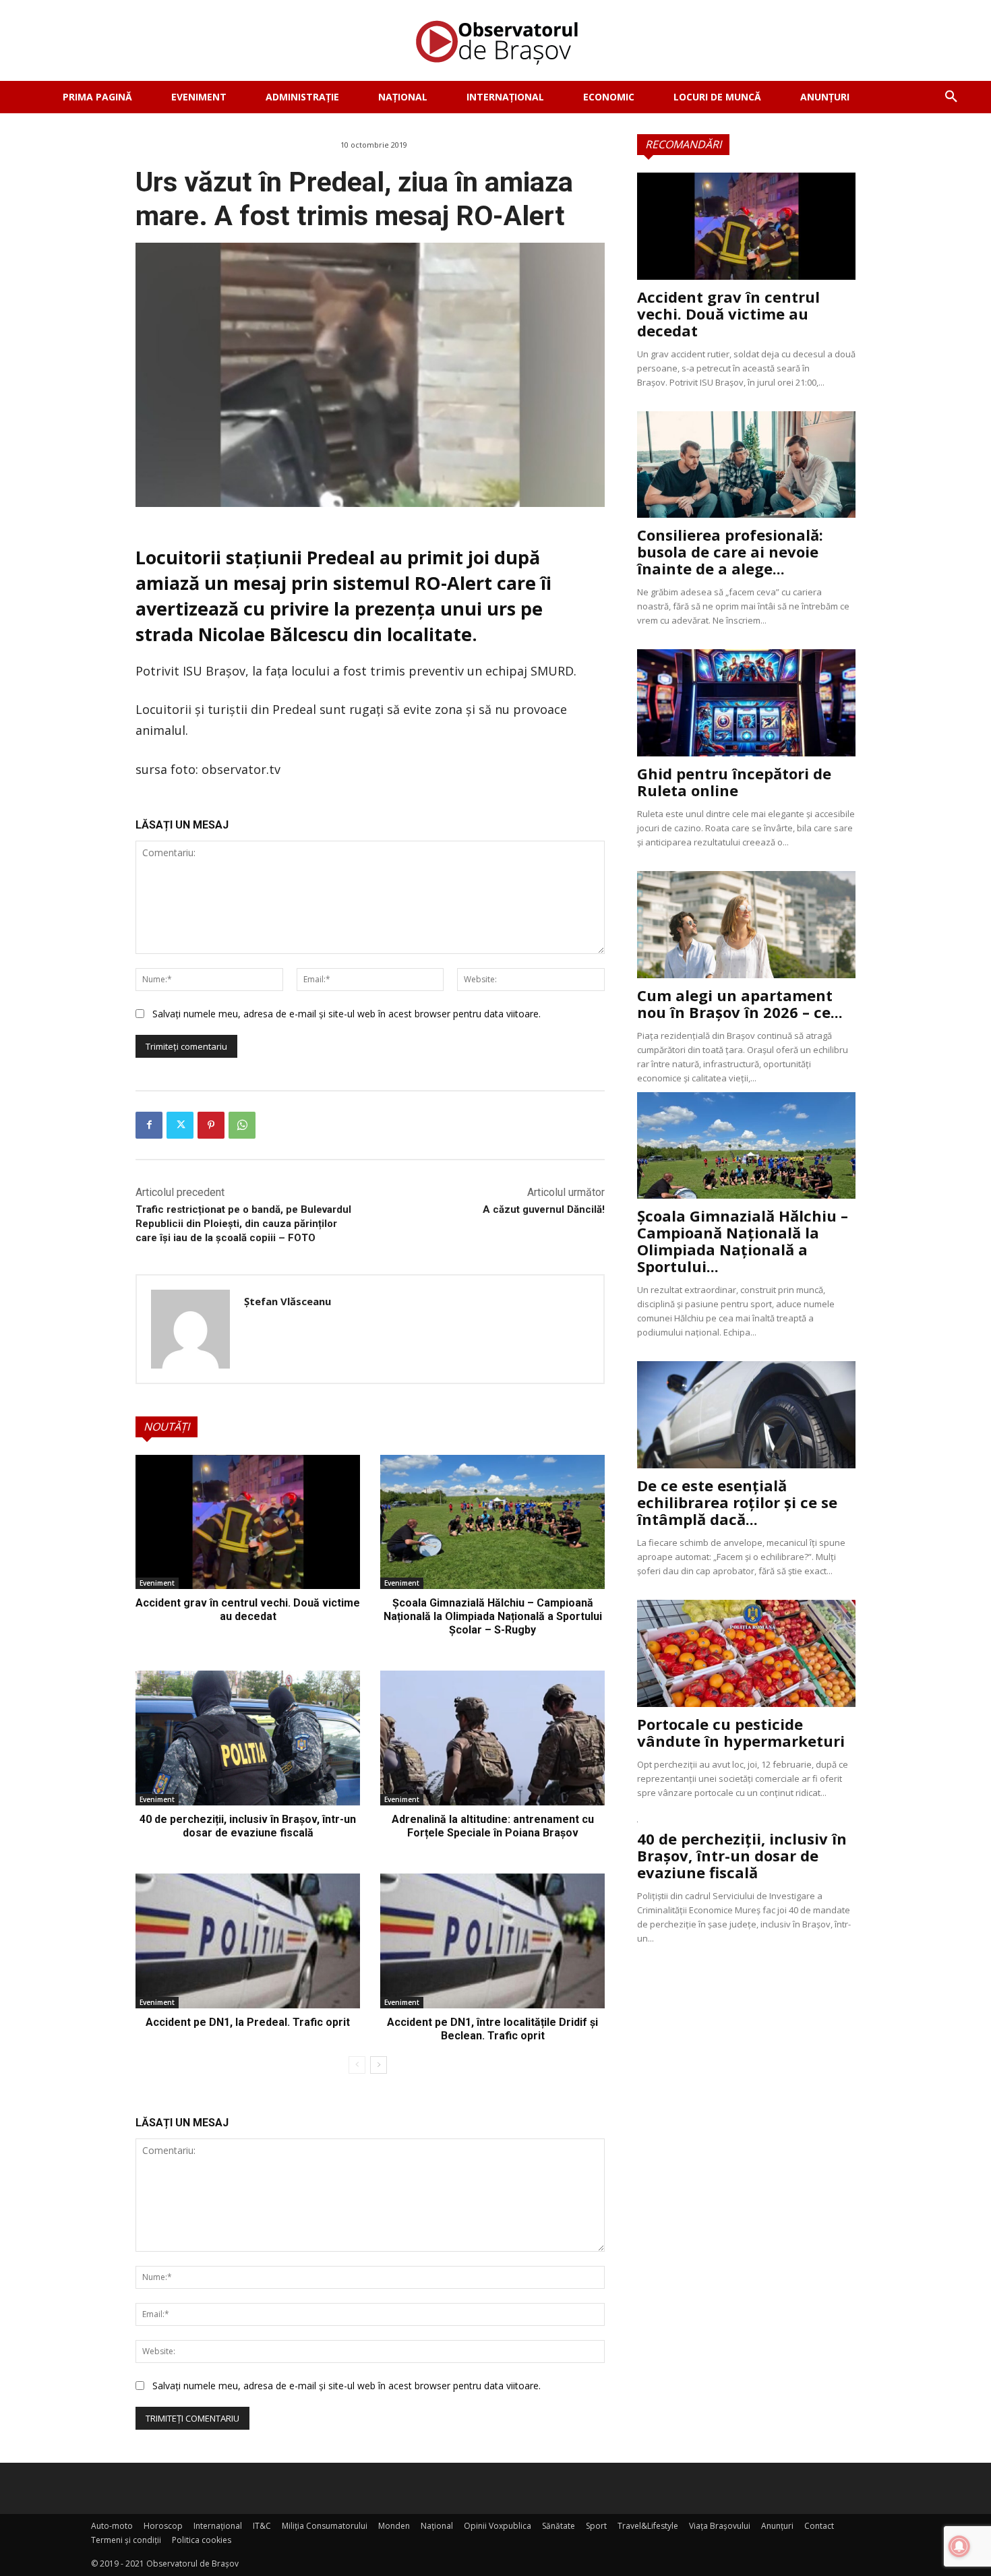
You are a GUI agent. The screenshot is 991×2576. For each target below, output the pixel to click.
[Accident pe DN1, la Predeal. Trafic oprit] (248, 1941)
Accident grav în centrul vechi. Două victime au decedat (248, 1610)
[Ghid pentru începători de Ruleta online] (746, 703)
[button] (951, 97)
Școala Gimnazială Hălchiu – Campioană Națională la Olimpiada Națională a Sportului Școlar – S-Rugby (493, 1616)
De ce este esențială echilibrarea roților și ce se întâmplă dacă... (737, 1502)
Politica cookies (202, 2540)
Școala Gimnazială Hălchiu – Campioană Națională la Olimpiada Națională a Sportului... (743, 1241)
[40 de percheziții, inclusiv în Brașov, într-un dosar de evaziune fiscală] (248, 1738)
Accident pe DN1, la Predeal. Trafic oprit (248, 2022)
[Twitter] (180, 1125)
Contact (819, 2526)
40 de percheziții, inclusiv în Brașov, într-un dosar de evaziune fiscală (248, 1826)
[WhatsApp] (242, 1125)
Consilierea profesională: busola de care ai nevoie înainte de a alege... (730, 551)
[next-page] (379, 2065)
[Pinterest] (211, 1125)
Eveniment (157, 1583)
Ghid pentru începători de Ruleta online (734, 782)
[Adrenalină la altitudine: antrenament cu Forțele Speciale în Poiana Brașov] (492, 1738)
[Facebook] (149, 1125)
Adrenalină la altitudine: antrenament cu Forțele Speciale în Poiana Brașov (493, 1826)
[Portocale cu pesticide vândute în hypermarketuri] (746, 1653)
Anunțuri (777, 2526)
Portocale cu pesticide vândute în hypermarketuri (741, 1732)
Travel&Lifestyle (648, 2526)
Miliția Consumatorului (325, 2526)
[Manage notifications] (959, 2546)
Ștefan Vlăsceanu (288, 1301)
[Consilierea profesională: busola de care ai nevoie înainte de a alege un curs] (746, 465)
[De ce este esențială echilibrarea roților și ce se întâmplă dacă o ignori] (746, 1415)
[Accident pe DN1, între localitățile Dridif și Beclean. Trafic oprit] (492, 1941)
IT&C (262, 2526)
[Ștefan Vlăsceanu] (190, 1329)
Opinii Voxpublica (498, 2526)
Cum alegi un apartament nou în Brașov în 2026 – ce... (740, 1004)
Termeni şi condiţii (126, 2540)
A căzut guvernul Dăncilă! (544, 1209)
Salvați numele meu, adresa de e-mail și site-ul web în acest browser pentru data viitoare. (347, 1014)
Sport (596, 2526)
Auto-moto (112, 2526)
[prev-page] (357, 2065)
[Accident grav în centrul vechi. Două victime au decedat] (248, 1522)
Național (437, 2526)
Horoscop (163, 2526)
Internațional (218, 2526)
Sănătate (559, 2526)
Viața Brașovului (720, 2526)
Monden (394, 2526)
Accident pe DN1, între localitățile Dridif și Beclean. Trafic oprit (492, 2029)
